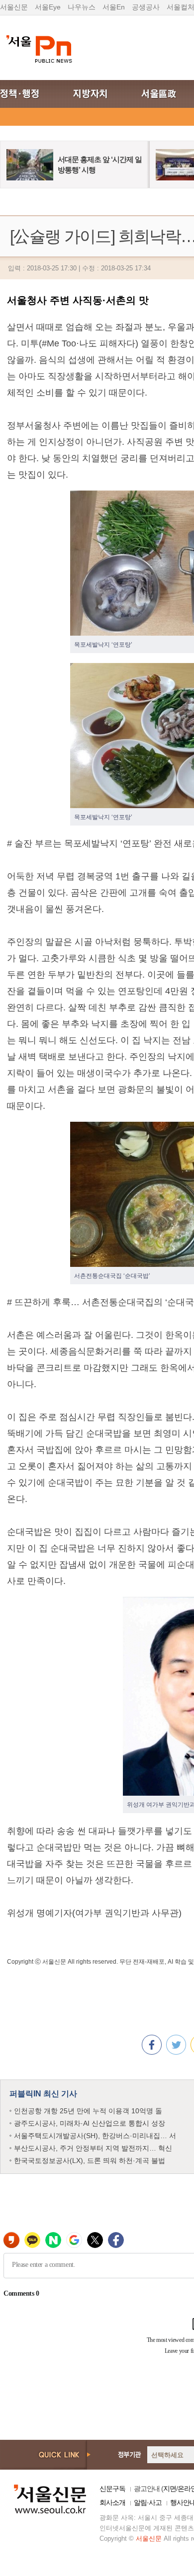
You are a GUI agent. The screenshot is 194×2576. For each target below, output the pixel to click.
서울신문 (14, 7)
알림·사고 (148, 2502)
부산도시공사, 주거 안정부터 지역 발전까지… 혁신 (93, 2148)
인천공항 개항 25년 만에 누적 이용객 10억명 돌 (88, 2111)
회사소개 (112, 2502)
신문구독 (112, 2489)
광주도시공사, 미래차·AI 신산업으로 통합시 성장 (90, 2123)
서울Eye (48, 7)
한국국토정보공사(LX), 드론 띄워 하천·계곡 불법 (90, 2161)
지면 (170, 2489)
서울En (114, 7)
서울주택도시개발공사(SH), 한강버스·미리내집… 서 (95, 2136)
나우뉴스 (82, 7)
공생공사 (146, 7)
